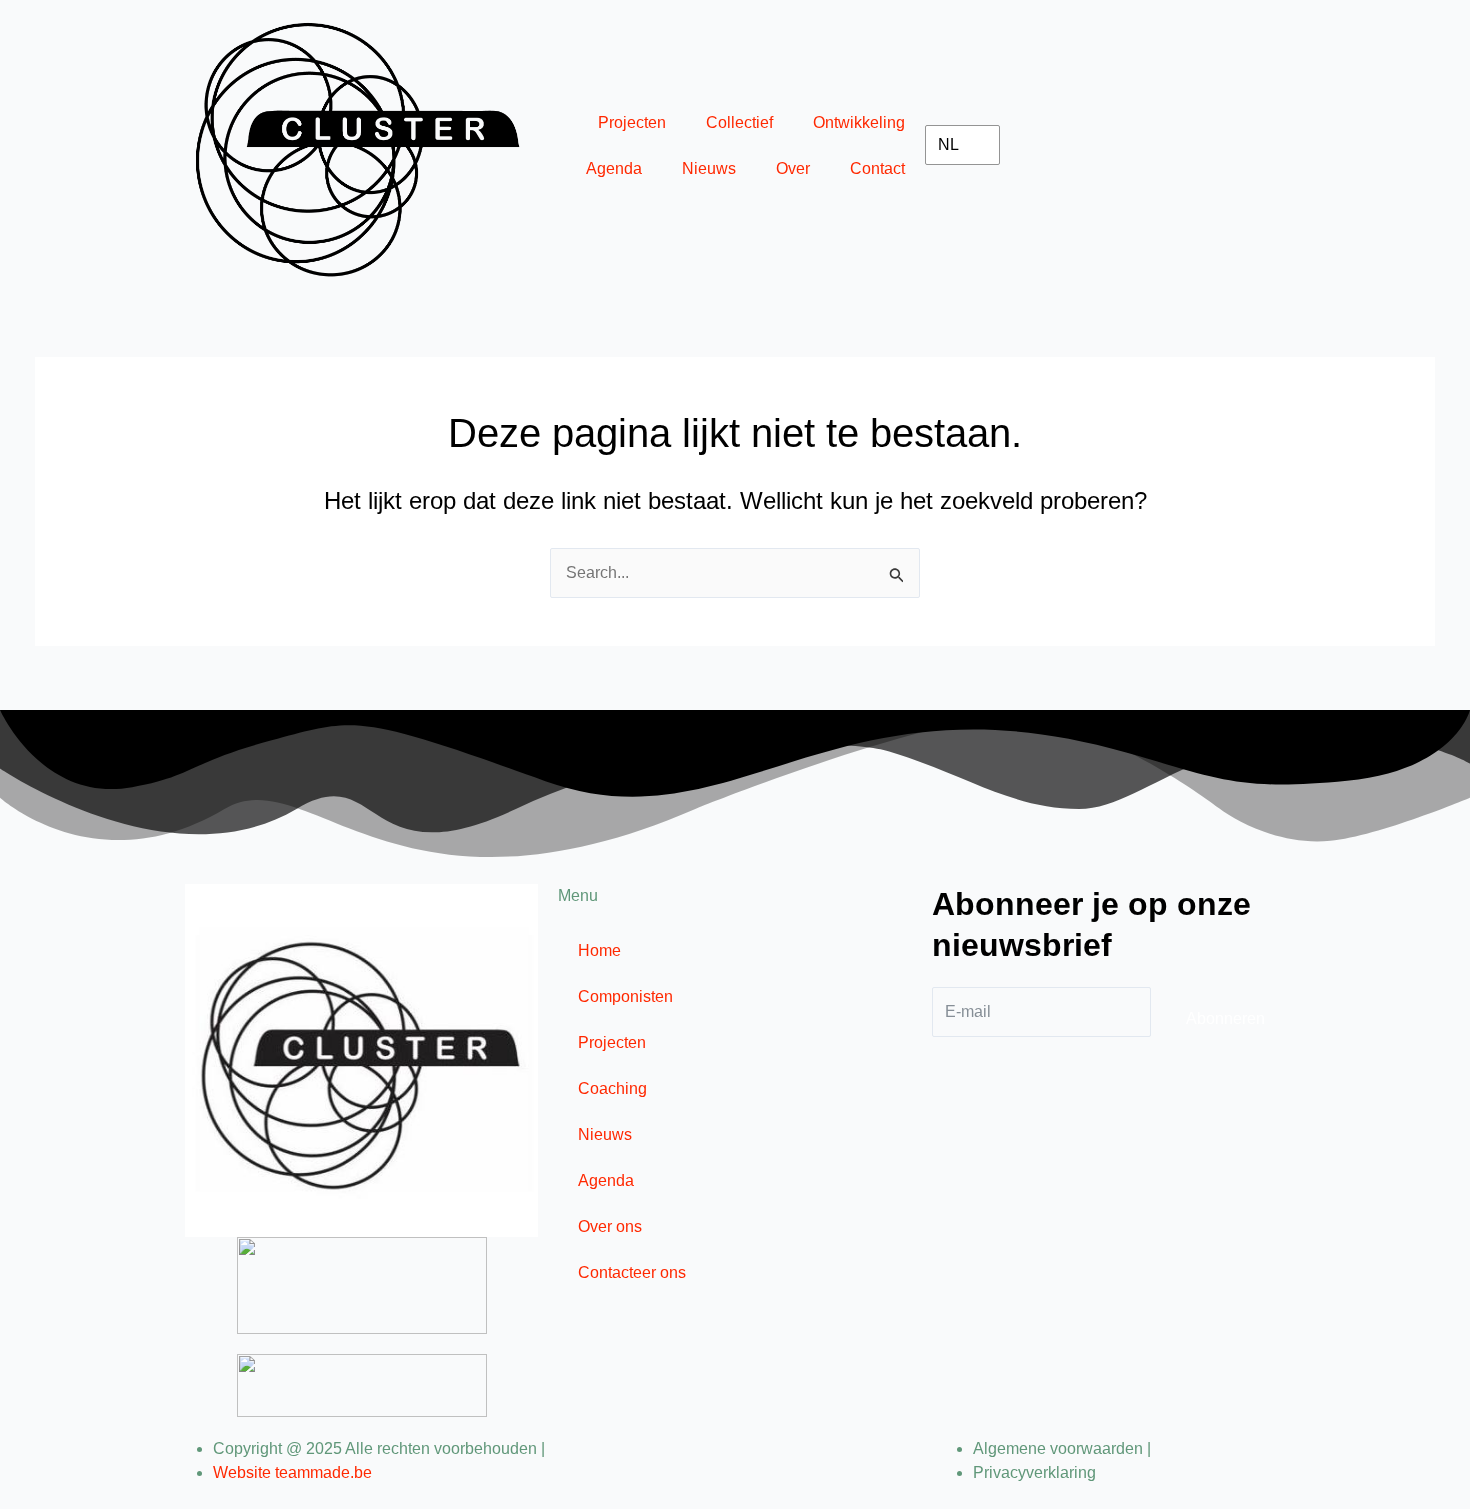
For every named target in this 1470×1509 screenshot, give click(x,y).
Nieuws (709, 168)
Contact (877, 168)
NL (948, 144)
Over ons (610, 1226)
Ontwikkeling (859, 122)
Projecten (632, 122)
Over (793, 168)
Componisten (625, 996)
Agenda (614, 168)
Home (599, 950)
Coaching (612, 1088)
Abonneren (1225, 1018)
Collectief (739, 122)
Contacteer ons (632, 1272)
